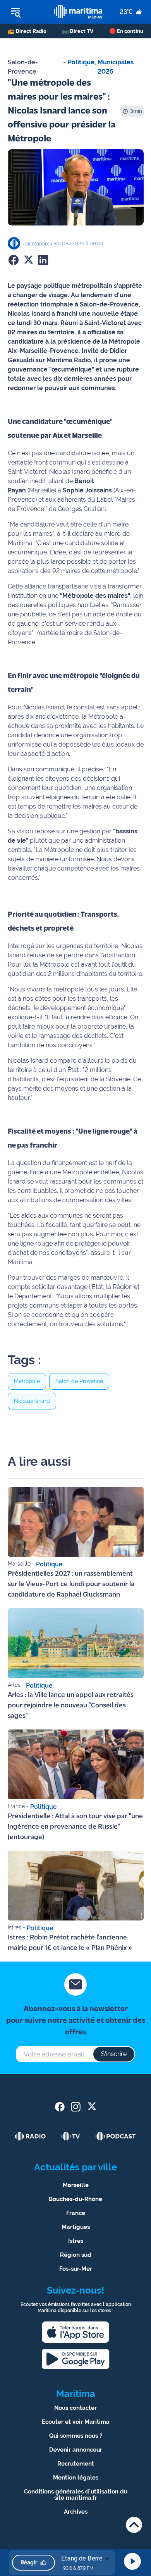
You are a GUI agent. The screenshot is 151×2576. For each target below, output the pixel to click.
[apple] (75, 2332)
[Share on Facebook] (14, 260)
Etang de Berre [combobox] (82, 2558)
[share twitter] (92, 2107)
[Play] (132, 2561)
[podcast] (116, 2136)
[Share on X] (28, 260)
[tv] (71, 2136)
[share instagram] (76, 2107)
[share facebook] (60, 2107)
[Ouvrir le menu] (27, 12)
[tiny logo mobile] (78, 12)
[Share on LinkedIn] (43, 260)
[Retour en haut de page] (134, 2525)
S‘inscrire (114, 2054)
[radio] (31, 2136)
